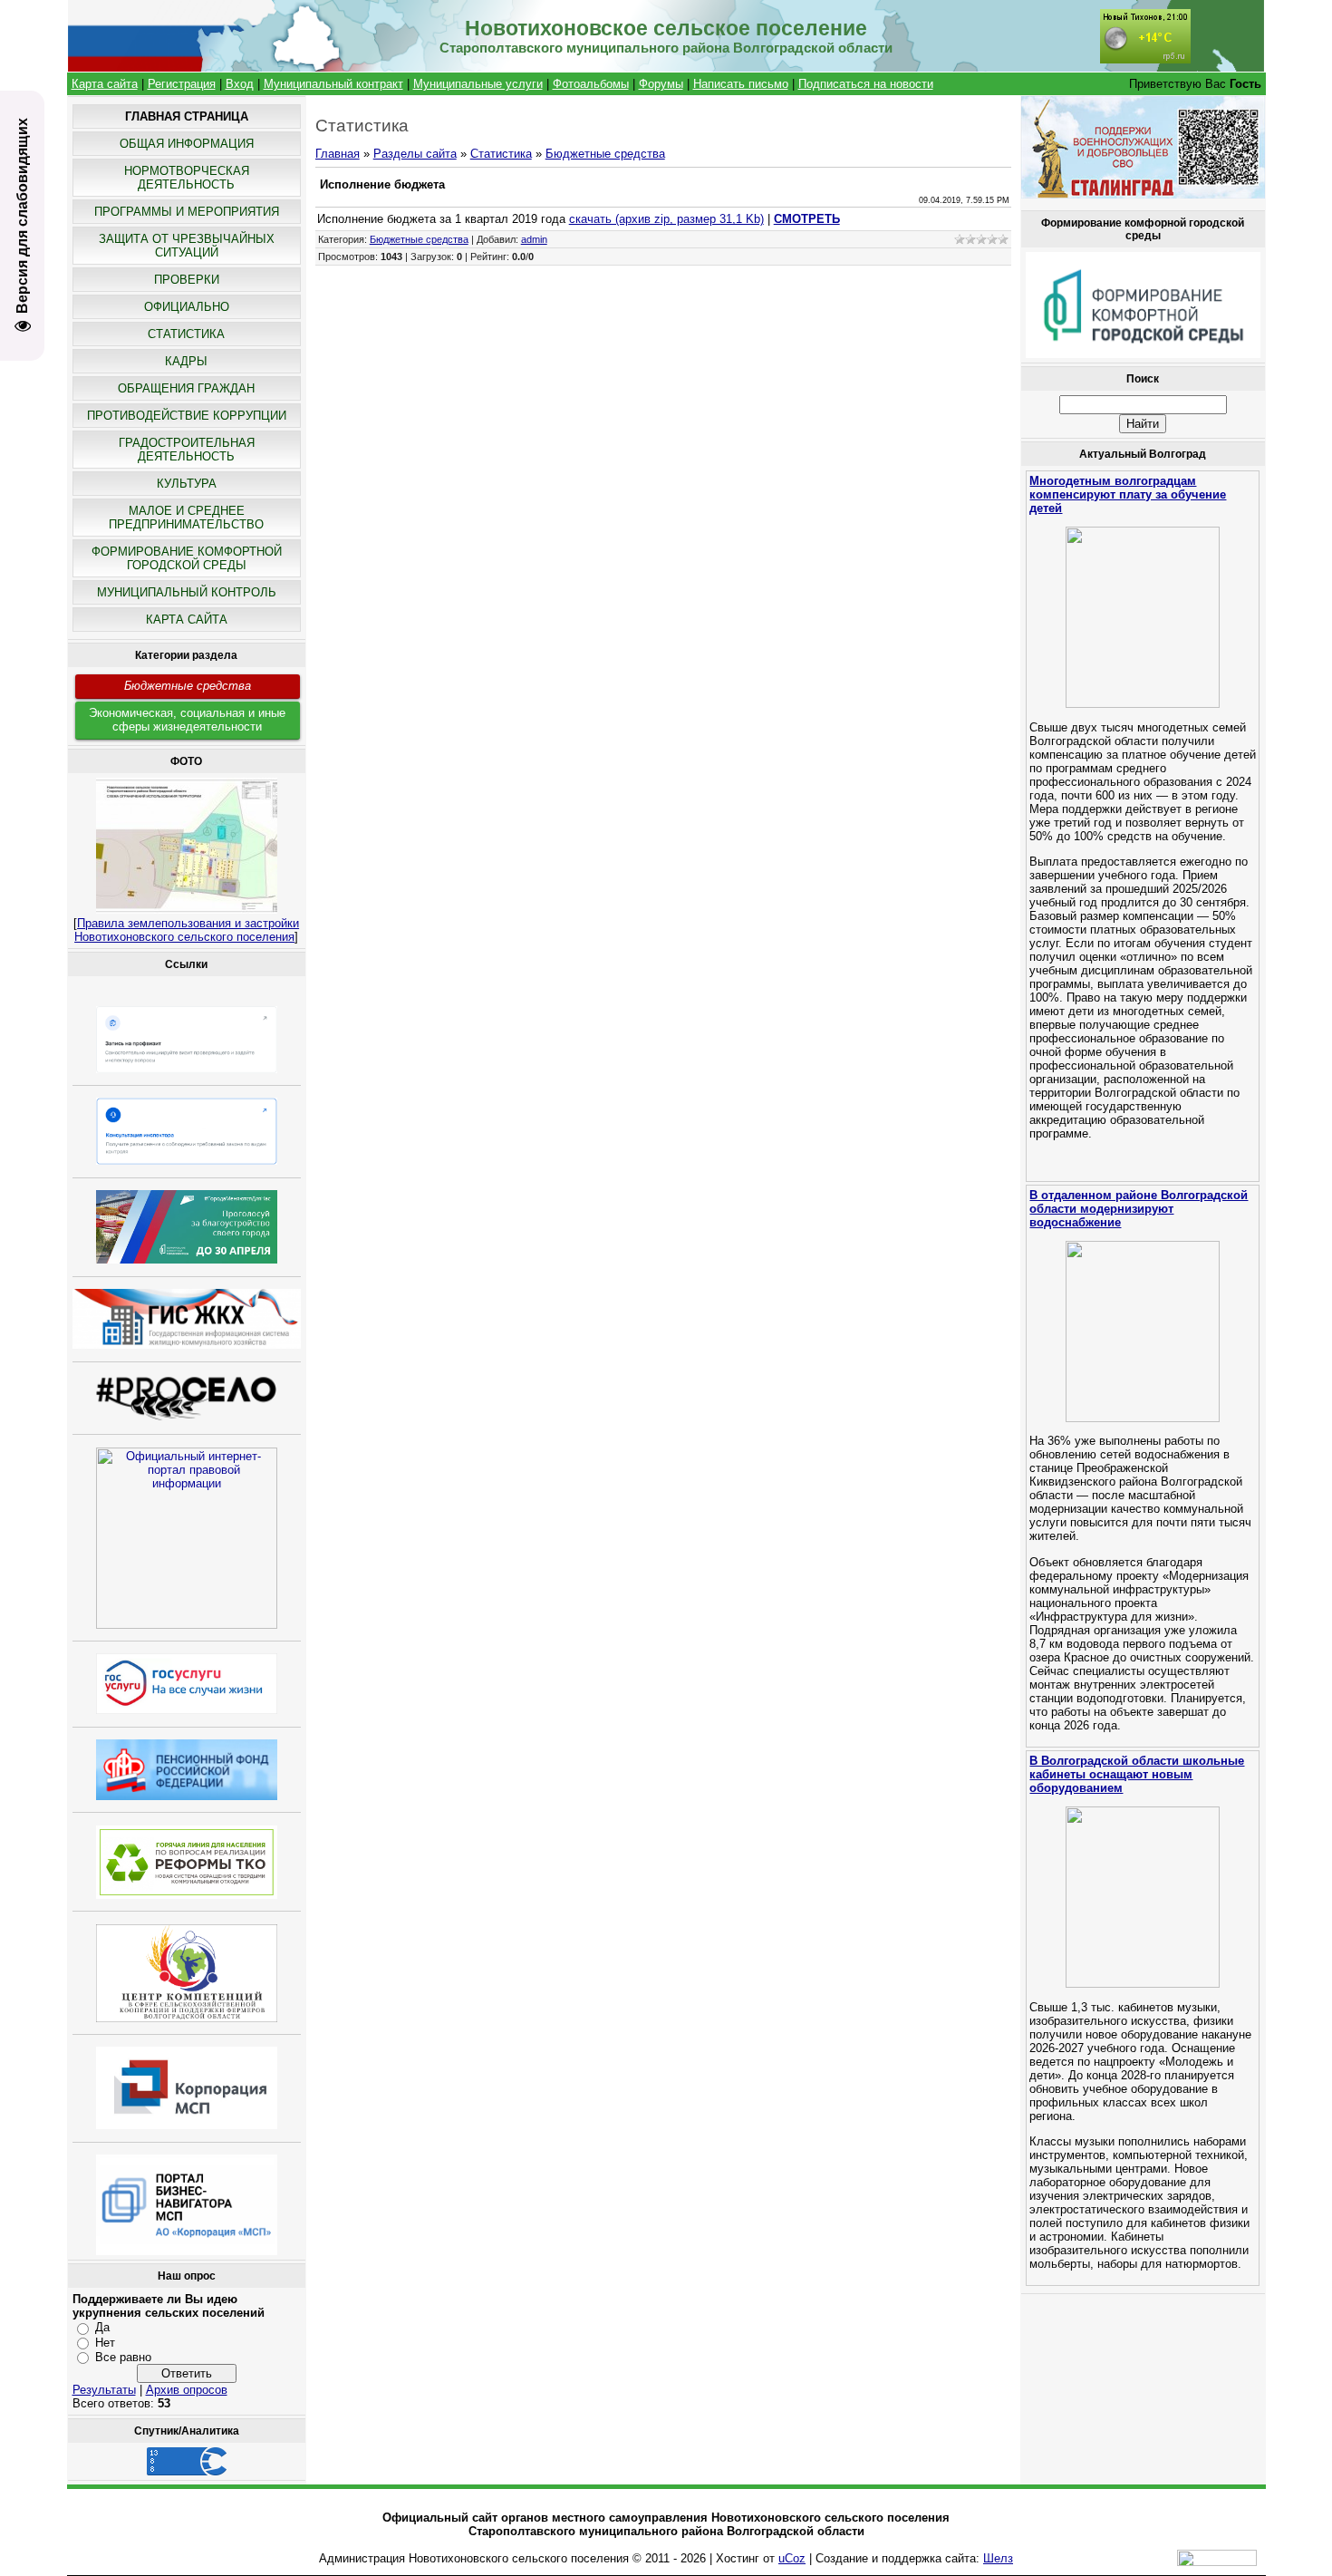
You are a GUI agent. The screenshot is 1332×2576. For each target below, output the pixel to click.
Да (102, 2327)
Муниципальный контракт (333, 84)
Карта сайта (105, 84)
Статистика (501, 154)
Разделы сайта (415, 154)
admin (534, 239)
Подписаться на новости (866, 84)
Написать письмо (741, 84)
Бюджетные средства (188, 686)
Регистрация (182, 84)
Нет (105, 2342)
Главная (338, 154)
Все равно (123, 2357)
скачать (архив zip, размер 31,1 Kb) (666, 219)
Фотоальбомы (591, 84)
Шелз (998, 2558)
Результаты (104, 2390)
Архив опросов (187, 2390)
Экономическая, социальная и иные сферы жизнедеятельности (187, 720)
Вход (240, 84)
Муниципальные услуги (478, 84)
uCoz (792, 2558)
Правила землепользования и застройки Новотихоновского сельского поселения (187, 930)
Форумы (661, 84)
